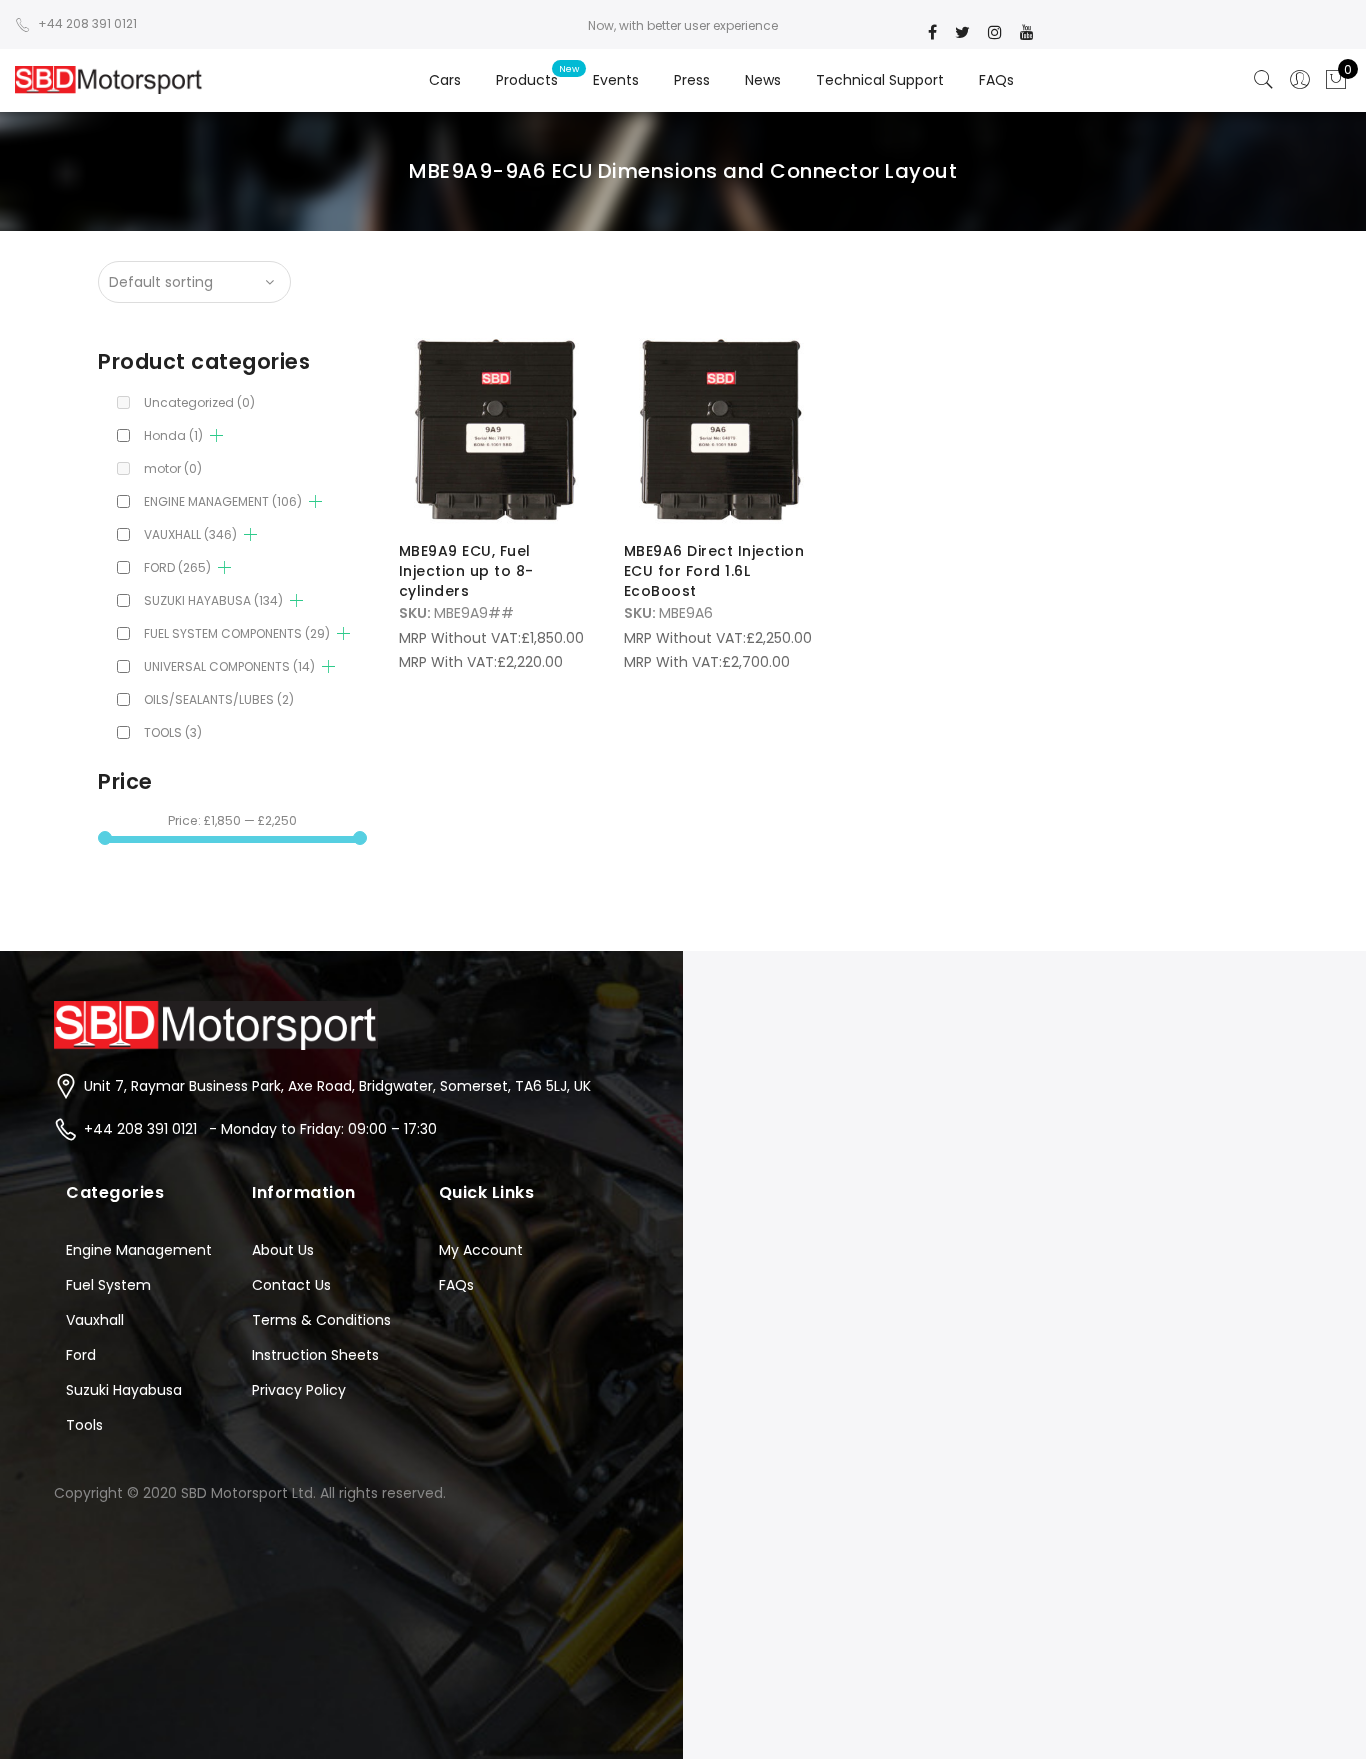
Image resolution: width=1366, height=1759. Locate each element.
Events (616, 80)
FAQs (996, 80)
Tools (84, 1425)
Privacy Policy (299, 1390)
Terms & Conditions (321, 1320)
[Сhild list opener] (216, 435)
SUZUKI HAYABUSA (213, 600)
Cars (445, 80)
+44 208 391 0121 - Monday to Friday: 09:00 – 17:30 (260, 1129)
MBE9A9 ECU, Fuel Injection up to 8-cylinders (466, 571)
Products (527, 80)
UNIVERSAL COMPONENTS (229, 666)
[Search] (1264, 80)
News (763, 80)
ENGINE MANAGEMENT (223, 501)
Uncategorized (199, 402)
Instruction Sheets (315, 1355)
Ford (81, 1355)
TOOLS (173, 732)
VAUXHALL (190, 534)
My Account (481, 1250)
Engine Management (139, 1250)
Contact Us (291, 1285)
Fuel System (108, 1285)
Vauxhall (95, 1320)
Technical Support (880, 80)
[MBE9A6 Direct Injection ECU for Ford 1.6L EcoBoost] (720, 429)
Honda (173, 435)
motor (173, 468)
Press (692, 80)
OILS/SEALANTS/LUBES (219, 699)
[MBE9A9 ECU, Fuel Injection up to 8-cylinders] (495, 429)
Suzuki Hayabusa (124, 1390)
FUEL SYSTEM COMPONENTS (237, 633)
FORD (177, 567)
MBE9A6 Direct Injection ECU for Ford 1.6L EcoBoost (714, 571)
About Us (283, 1250)
